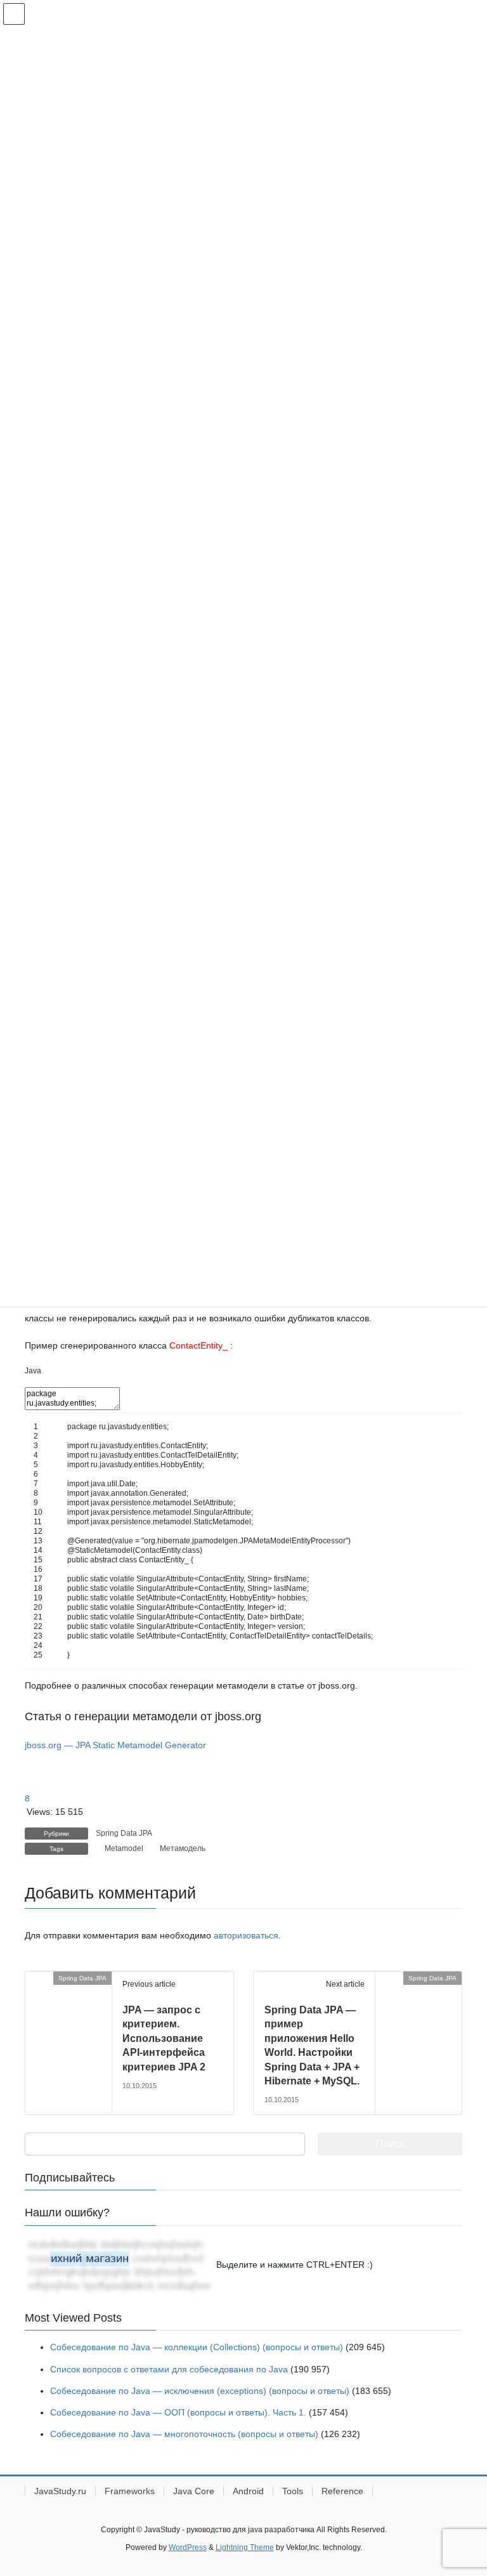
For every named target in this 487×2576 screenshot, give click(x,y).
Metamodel (124, 1848)
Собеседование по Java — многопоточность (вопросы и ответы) (184, 2434)
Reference (342, 2491)
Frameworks (130, 2491)
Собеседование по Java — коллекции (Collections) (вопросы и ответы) (197, 2347)
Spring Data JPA (124, 1833)
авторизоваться (246, 1935)
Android (248, 2491)
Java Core (194, 2491)
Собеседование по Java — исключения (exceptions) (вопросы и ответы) (200, 2391)
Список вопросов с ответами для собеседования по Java (169, 2369)
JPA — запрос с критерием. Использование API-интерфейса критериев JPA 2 (164, 2038)
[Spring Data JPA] (30, 1978)
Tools (293, 2491)
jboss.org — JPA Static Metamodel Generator (115, 1745)
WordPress (188, 2547)
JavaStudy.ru (60, 2491)
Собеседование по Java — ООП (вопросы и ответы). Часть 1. (178, 2412)
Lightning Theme (245, 2547)
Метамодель (183, 1848)
